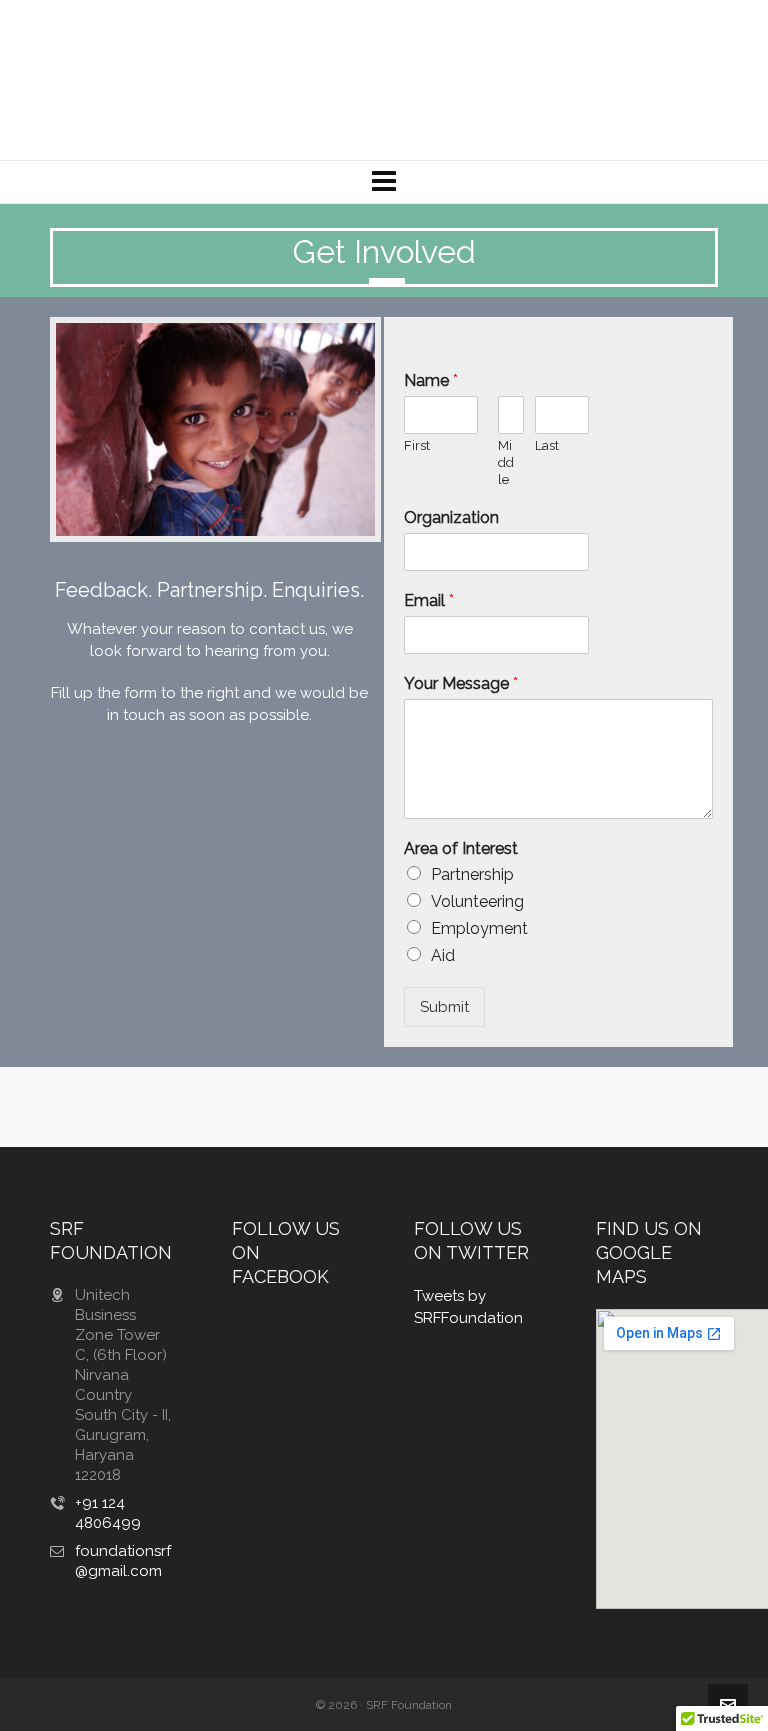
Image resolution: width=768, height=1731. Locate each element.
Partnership (472, 874)
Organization (451, 517)
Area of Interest (461, 848)
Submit (444, 1007)
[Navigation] (384, 182)
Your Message (461, 683)
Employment (479, 928)
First (417, 445)
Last (547, 445)
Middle (506, 462)
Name (431, 380)
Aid (443, 955)
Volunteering (477, 901)
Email (429, 600)
